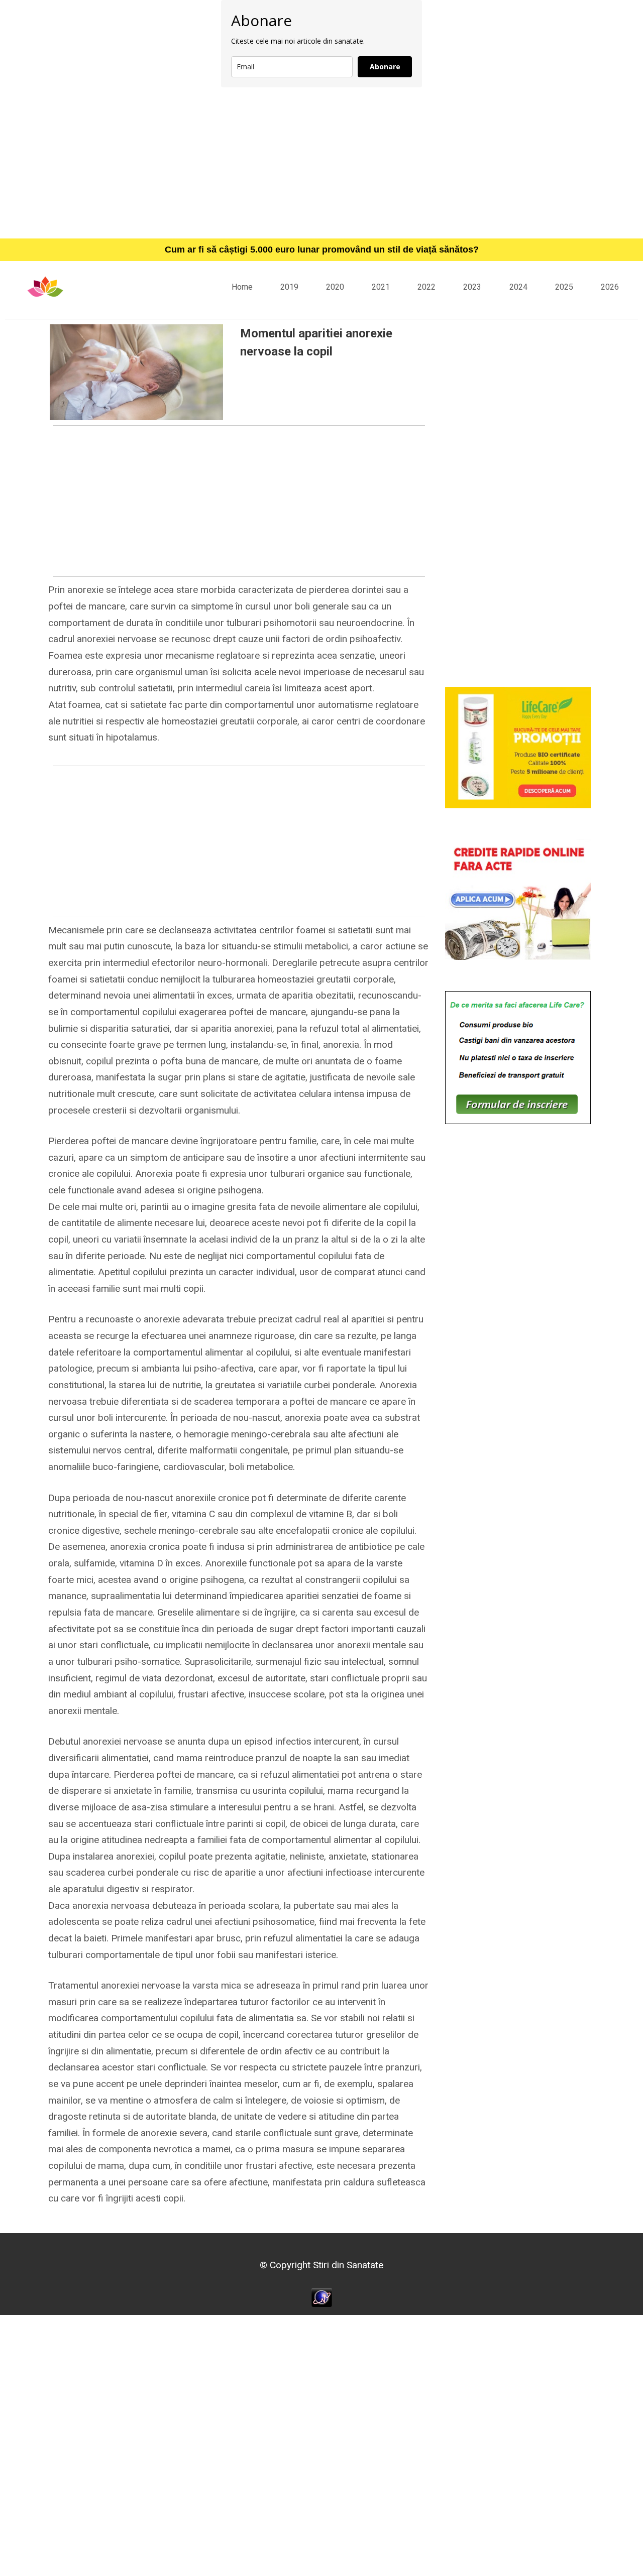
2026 (610, 287)
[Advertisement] (321, 163)
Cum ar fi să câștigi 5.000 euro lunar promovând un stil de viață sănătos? (322, 250)
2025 (564, 287)
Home (242, 287)
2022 (426, 287)
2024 (518, 287)
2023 (472, 287)
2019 (289, 287)
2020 (335, 287)
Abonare (385, 67)
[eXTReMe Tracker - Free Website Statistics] (322, 2297)
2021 (381, 287)
